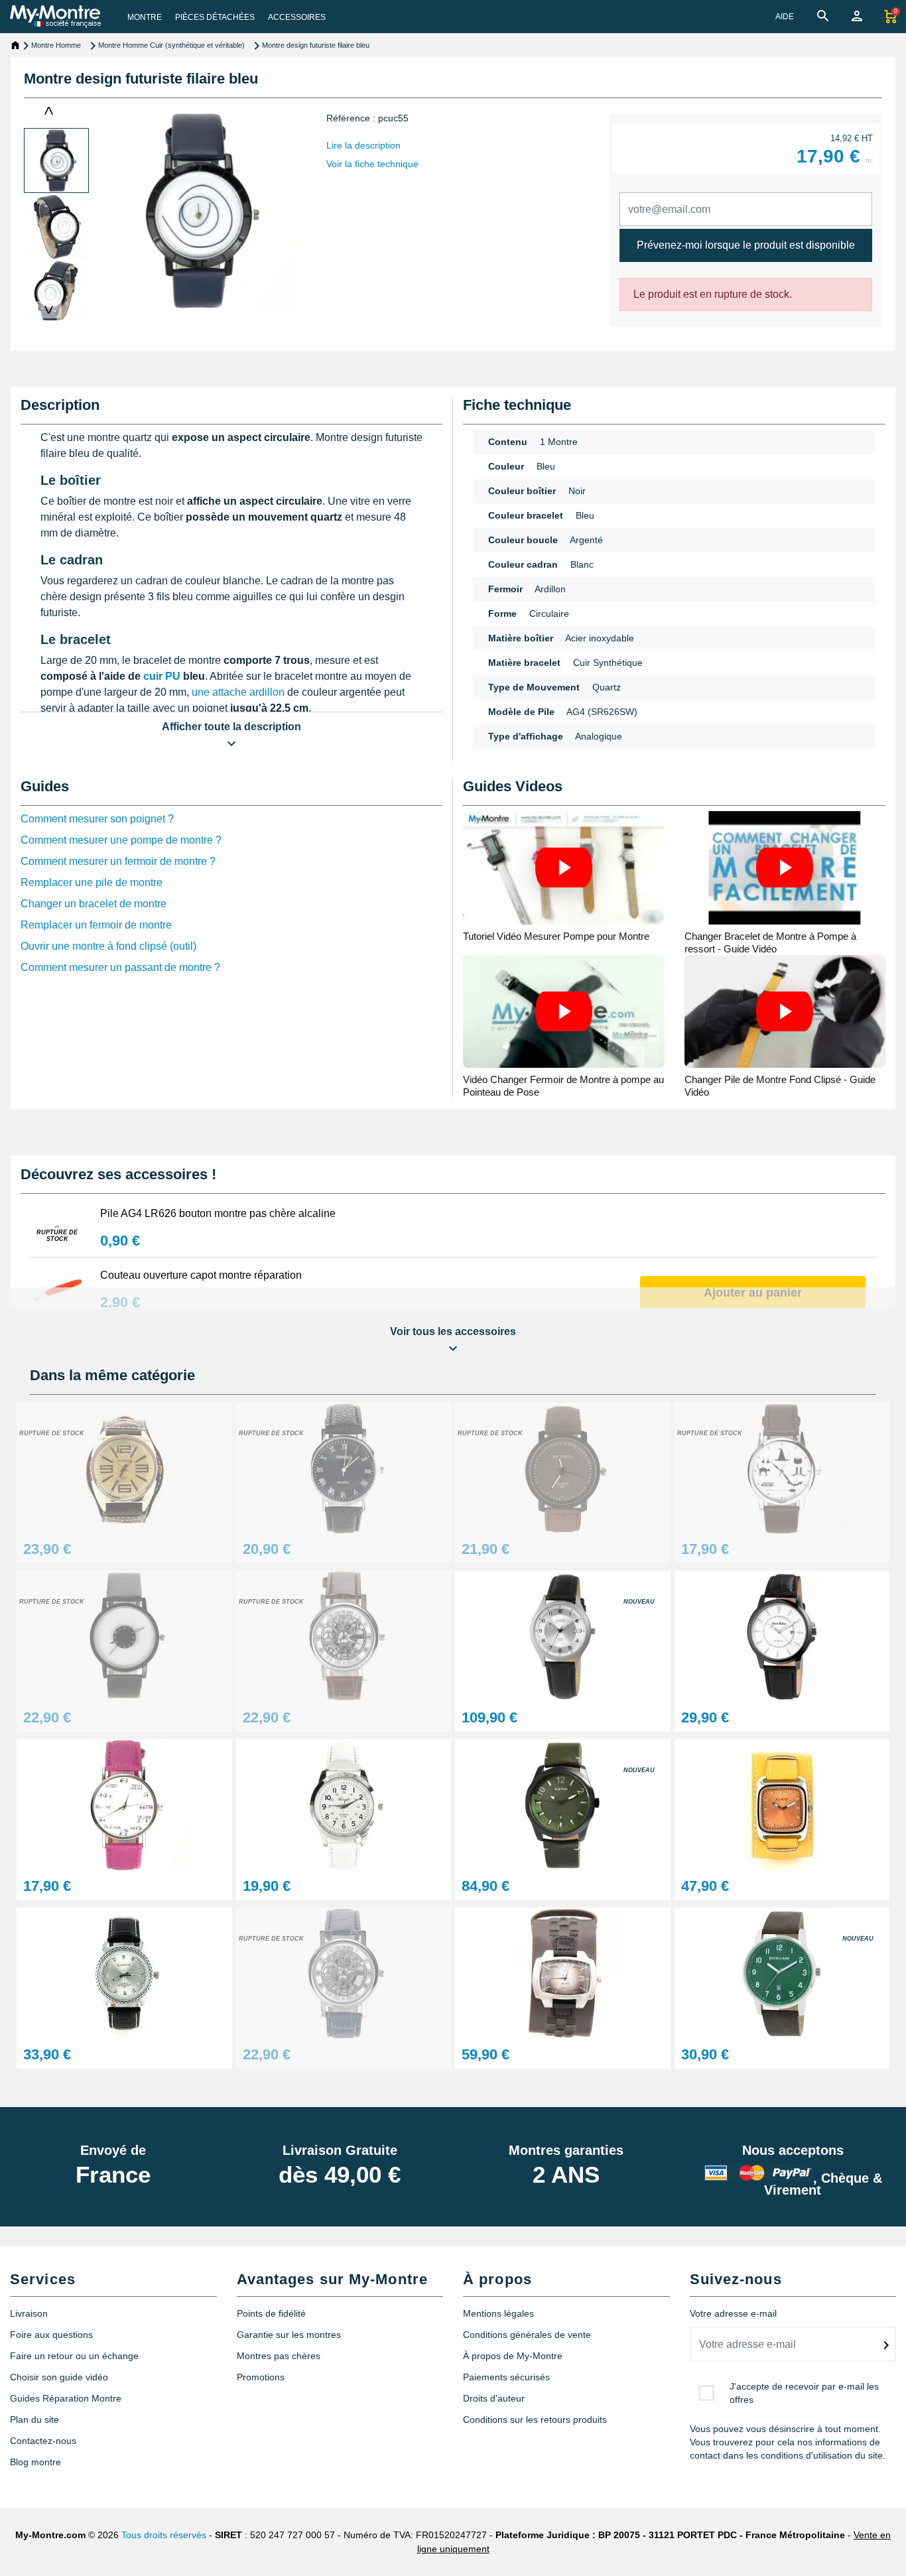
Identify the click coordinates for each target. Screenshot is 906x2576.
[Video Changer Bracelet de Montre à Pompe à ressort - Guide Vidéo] (785, 868)
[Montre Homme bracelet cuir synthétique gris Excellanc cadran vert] (782, 1973)
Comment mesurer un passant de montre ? (120, 967)
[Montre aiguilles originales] (124, 1636)
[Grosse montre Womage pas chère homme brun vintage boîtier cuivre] (124, 1467)
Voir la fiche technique (372, 164)
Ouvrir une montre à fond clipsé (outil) (108, 946)
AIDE (785, 17)
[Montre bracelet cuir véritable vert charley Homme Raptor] (563, 1804)
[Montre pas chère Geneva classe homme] (344, 1467)
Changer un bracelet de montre (94, 904)
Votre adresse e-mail (733, 2313)
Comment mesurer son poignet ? (97, 819)
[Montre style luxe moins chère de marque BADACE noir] (124, 1973)
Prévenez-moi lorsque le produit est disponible (746, 245)
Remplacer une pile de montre (92, 882)
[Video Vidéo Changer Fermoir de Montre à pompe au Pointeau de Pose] (564, 1012)
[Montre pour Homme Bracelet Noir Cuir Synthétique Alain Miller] (782, 1636)
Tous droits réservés (164, 2535)
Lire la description (363, 145)
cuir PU (162, 676)
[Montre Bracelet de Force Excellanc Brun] (563, 1973)
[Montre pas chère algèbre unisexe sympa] (124, 1804)
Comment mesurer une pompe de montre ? (121, 840)
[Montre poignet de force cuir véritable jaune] (782, 1804)
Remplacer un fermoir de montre (96, 925)
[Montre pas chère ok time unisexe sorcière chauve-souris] (782, 1467)
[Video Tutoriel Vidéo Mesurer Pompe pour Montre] (564, 868)
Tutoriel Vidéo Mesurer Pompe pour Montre (556, 936)
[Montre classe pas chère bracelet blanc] (344, 1804)
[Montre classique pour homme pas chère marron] (563, 1467)
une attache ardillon (238, 692)
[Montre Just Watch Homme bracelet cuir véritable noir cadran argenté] (563, 1636)
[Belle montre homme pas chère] (344, 1973)
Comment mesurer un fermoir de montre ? (118, 861)
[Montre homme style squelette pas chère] (344, 1636)
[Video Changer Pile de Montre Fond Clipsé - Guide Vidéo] (785, 1012)
